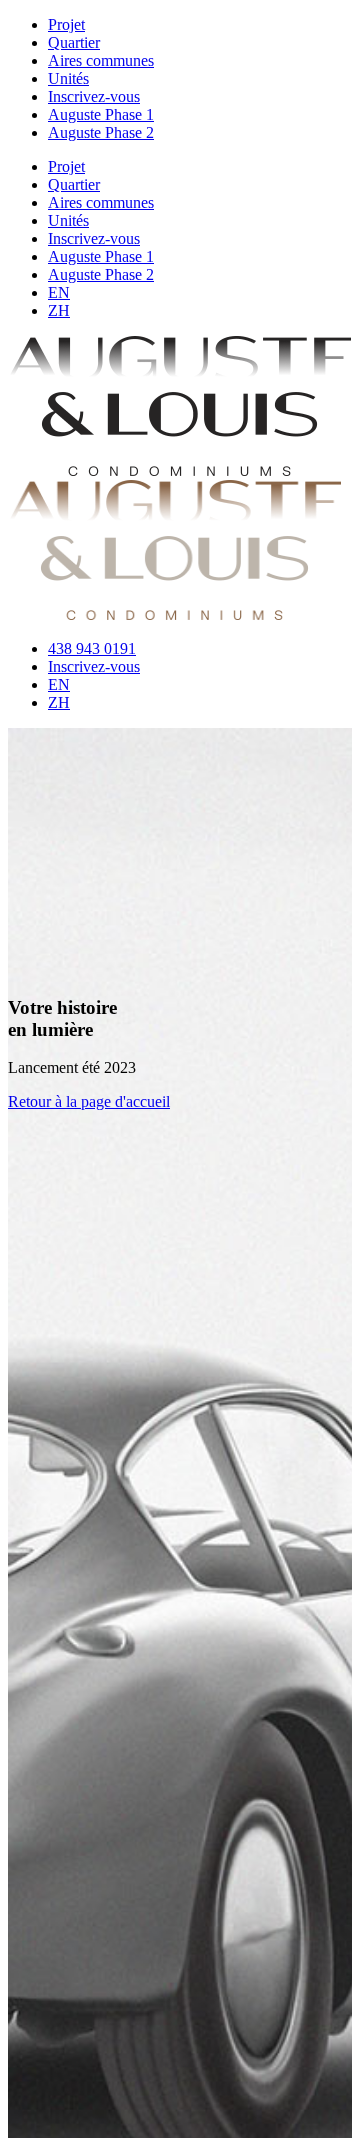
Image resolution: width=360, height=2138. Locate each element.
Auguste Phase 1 (101, 114)
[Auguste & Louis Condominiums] (179, 470)
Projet (66, 24)
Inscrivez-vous (94, 96)
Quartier (74, 42)
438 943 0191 (92, 648)
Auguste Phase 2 (101, 132)
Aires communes (101, 60)
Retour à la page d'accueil (89, 1101)
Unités (68, 78)
